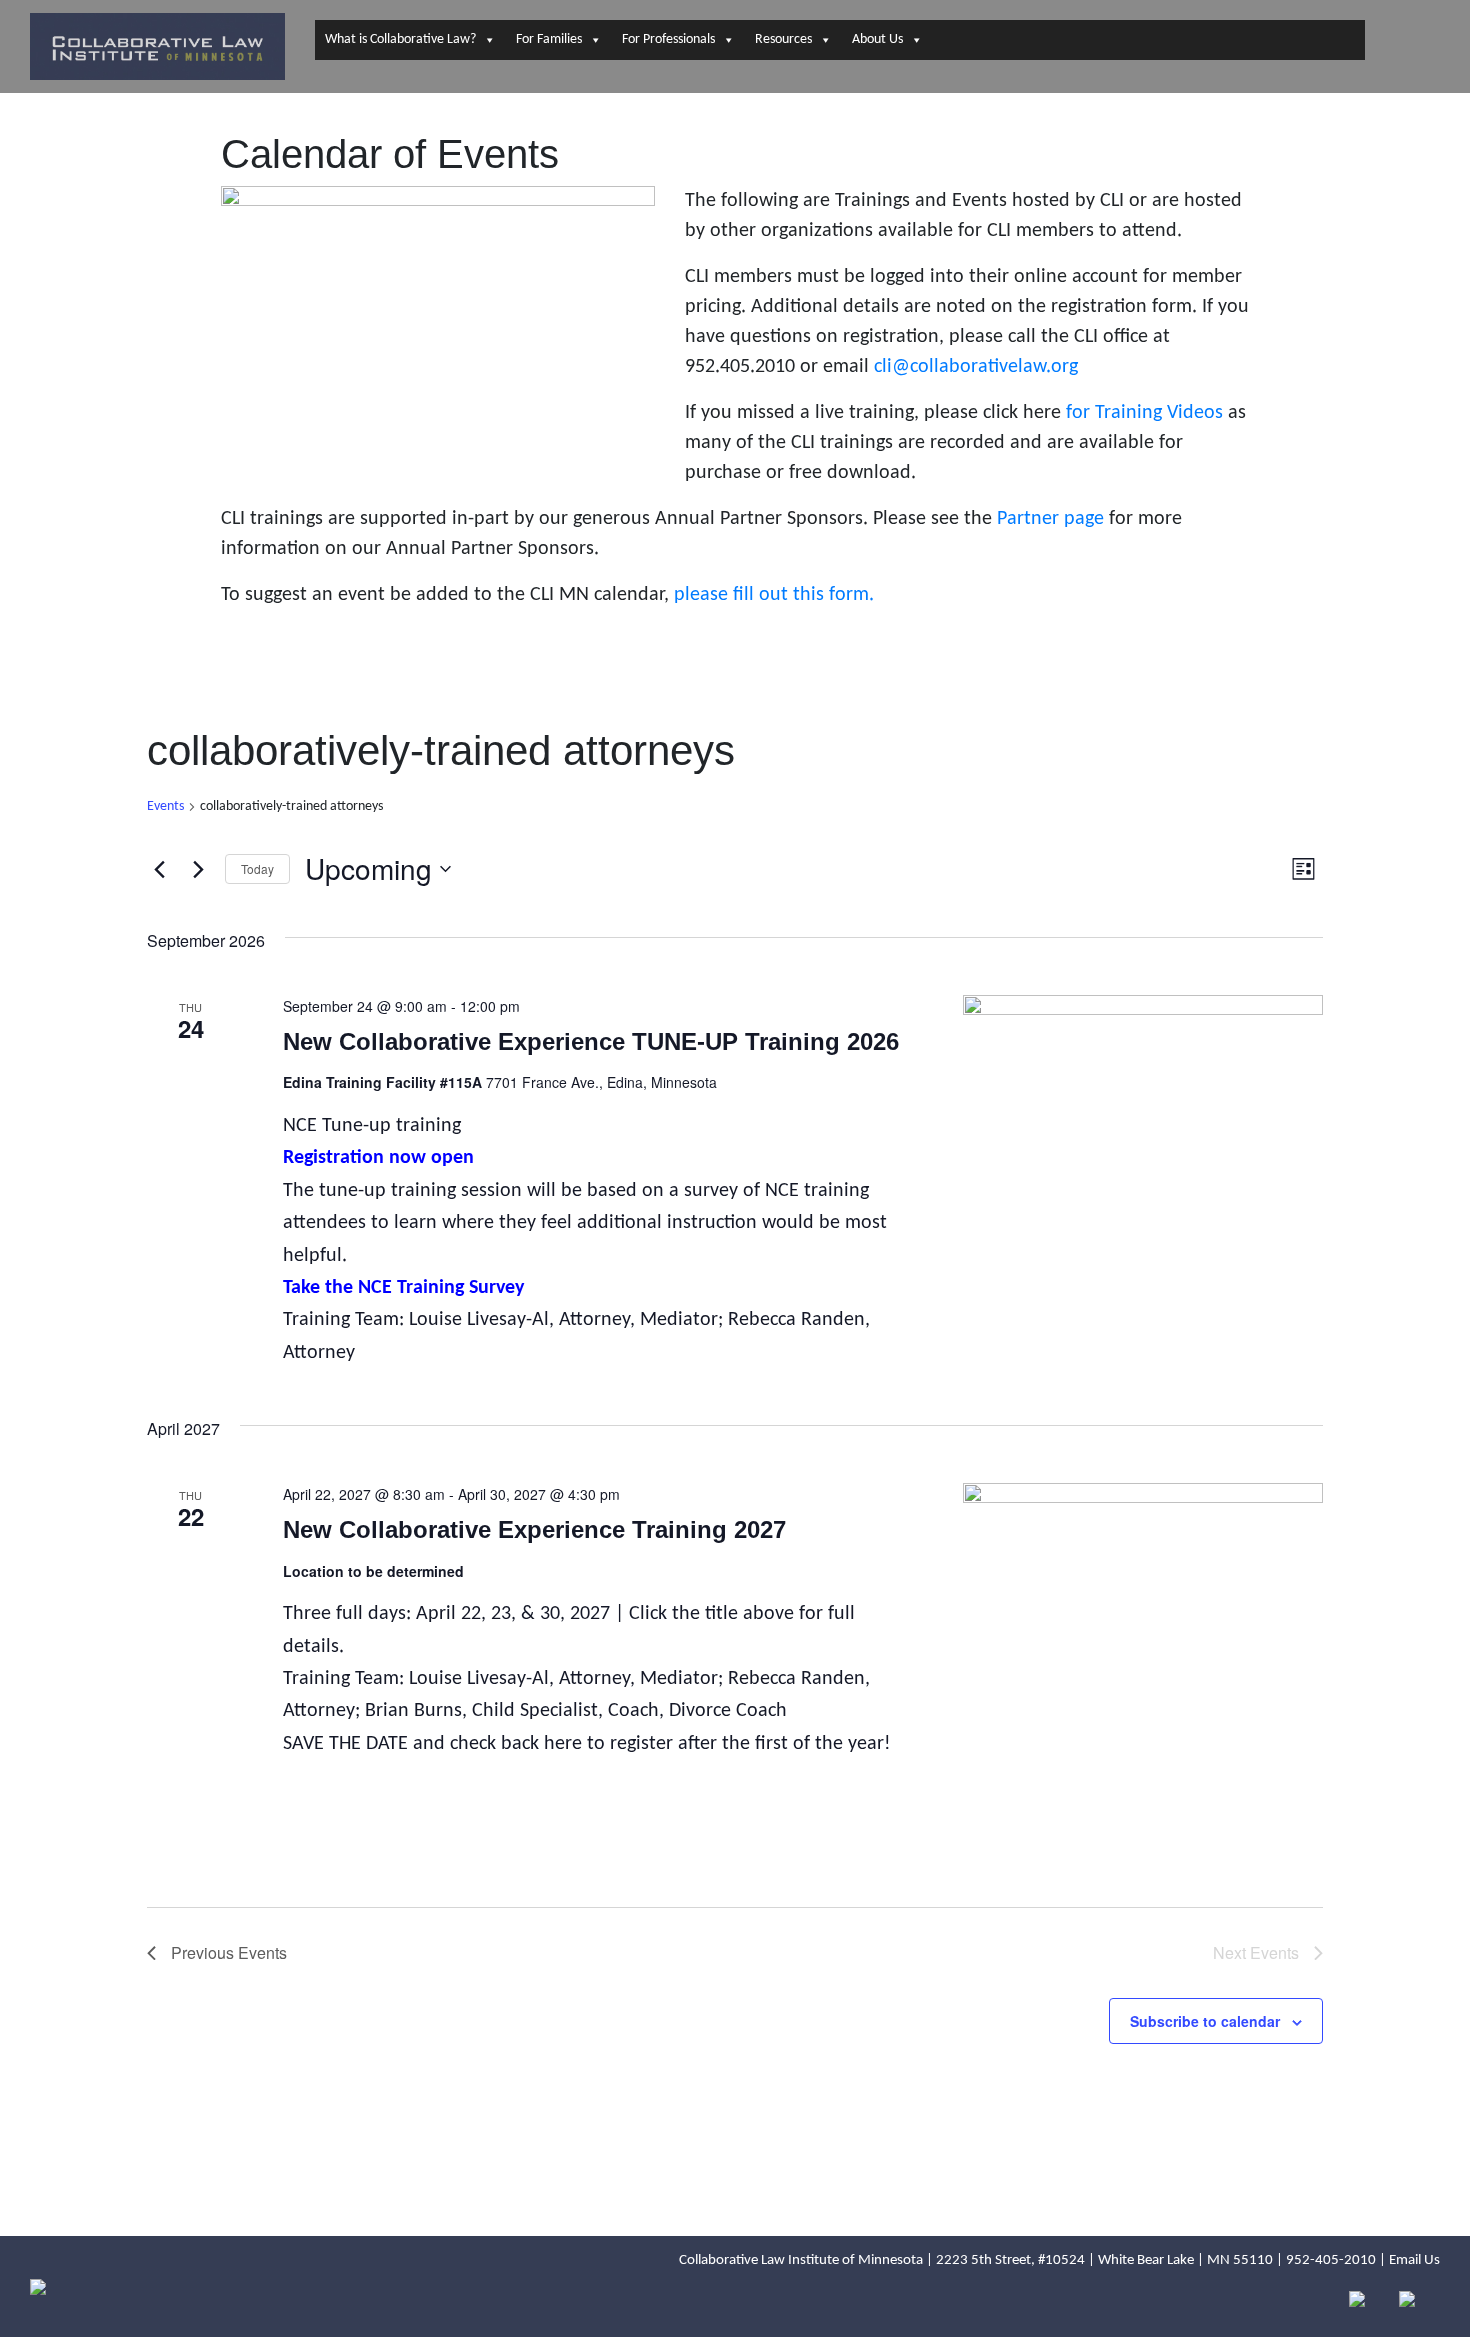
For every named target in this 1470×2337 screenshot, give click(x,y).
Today (257, 868)
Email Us (1414, 2260)
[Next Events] (198, 869)
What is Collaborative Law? (400, 39)
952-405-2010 (1331, 2260)
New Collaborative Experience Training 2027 (534, 1529)
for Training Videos (1147, 413)
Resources (783, 39)
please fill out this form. (774, 595)
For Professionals (668, 39)
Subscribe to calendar (1205, 2021)
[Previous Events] (159, 869)
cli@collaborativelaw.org (978, 367)
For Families (549, 39)
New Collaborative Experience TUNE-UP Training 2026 (591, 1041)
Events (165, 806)
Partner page (1050, 519)
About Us (877, 39)
